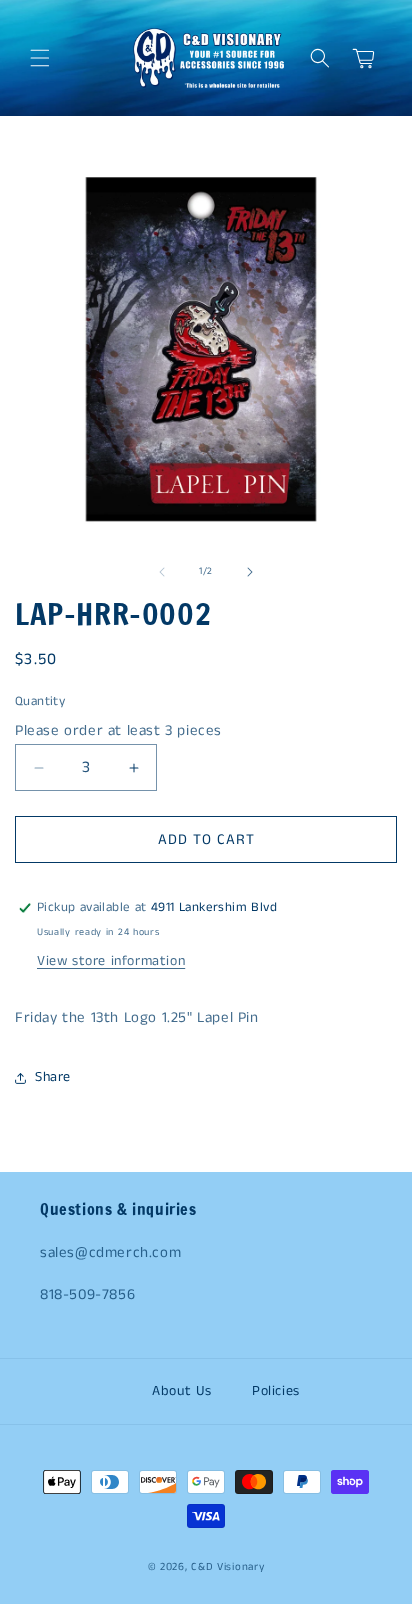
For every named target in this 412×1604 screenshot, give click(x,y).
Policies (276, 1391)
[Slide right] (250, 572)
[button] (40, 58)
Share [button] (53, 1077)
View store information (111, 961)
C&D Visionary (227, 1567)
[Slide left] (162, 572)
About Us (182, 1391)
